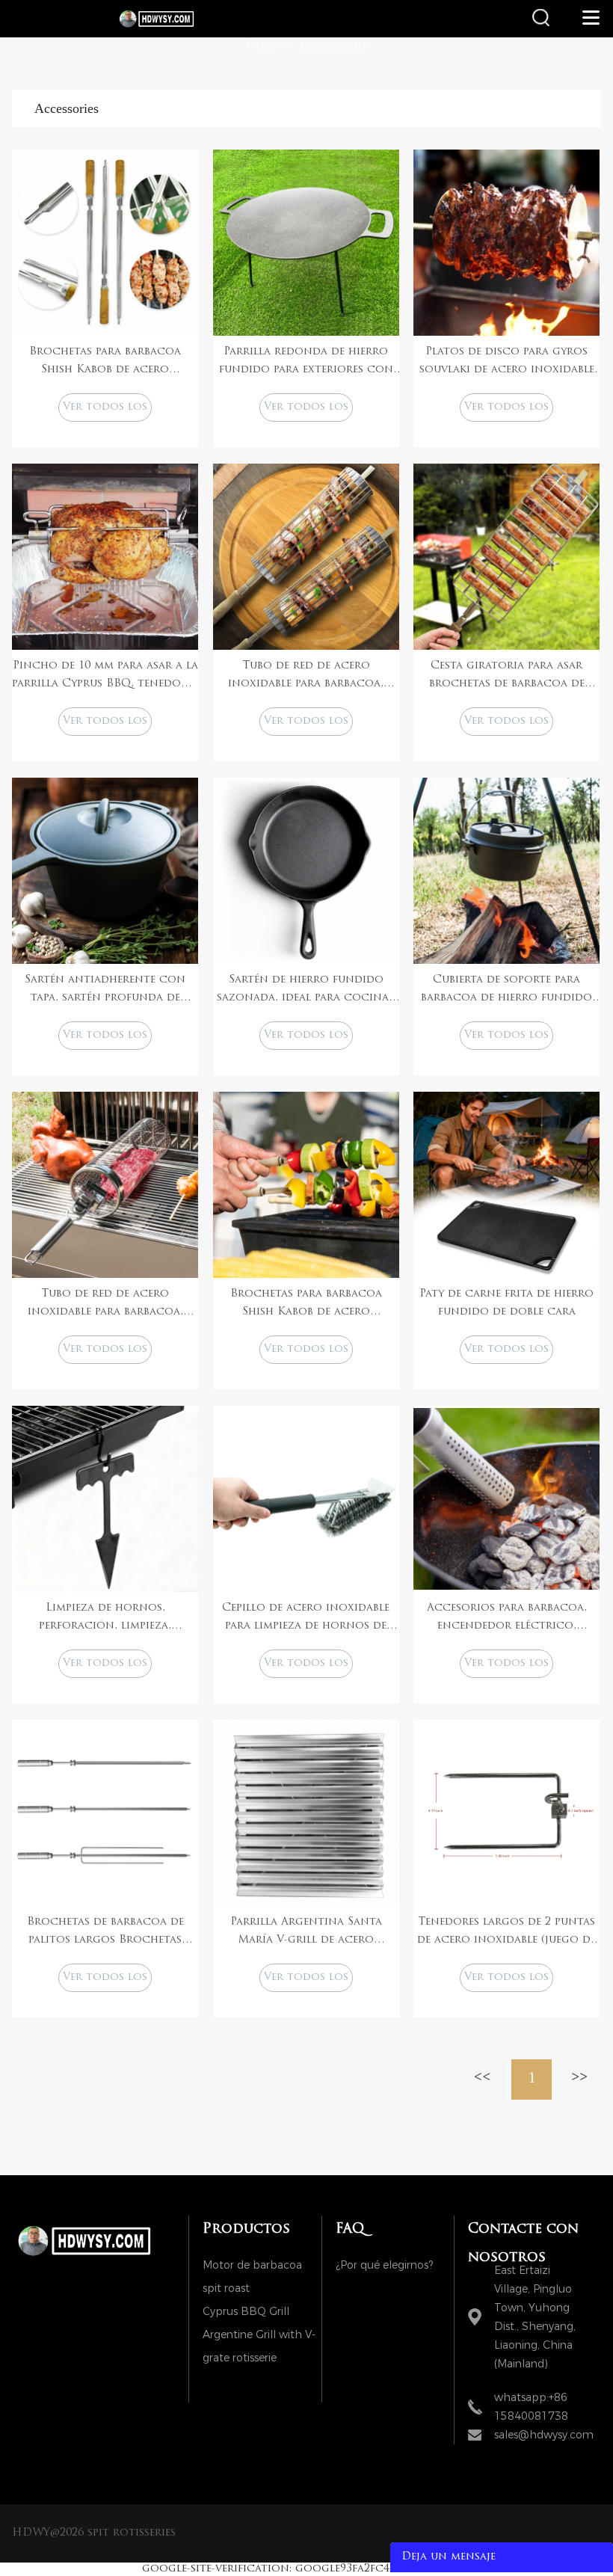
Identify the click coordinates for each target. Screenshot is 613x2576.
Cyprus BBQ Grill (246, 2312)
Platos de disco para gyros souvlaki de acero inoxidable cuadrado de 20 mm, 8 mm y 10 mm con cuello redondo (506, 363)
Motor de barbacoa (252, 2265)
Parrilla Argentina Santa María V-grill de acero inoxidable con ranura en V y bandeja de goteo (306, 1933)
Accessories (333, 47)
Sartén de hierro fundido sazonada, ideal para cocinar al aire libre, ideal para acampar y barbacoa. (306, 991)
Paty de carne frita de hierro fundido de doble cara (506, 1303)
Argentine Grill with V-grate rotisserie (259, 2337)
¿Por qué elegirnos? (384, 2265)
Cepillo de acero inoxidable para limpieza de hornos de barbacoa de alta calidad (306, 1619)
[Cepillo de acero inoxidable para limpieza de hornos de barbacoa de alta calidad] (306, 1499)
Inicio (265, 47)
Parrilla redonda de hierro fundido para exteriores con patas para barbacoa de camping (306, 363)
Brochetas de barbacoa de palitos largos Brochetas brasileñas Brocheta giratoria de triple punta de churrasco (105, 1933)
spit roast (226, 2288)
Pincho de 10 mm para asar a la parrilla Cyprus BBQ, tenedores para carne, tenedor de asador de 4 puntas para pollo (105, 677)
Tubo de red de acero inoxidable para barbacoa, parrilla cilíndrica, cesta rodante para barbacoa (306, 677)
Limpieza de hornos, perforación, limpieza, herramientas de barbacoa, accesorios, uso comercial (105, 1619)
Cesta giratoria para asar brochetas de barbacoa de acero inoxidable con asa (507, 677)
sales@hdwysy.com (544, 2435)
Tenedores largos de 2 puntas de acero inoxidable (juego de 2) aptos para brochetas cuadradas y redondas (506, 1933)
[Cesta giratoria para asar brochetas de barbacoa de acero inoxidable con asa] (506, 557)
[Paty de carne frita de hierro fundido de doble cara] (506, 1185)
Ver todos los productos (105, 412)
